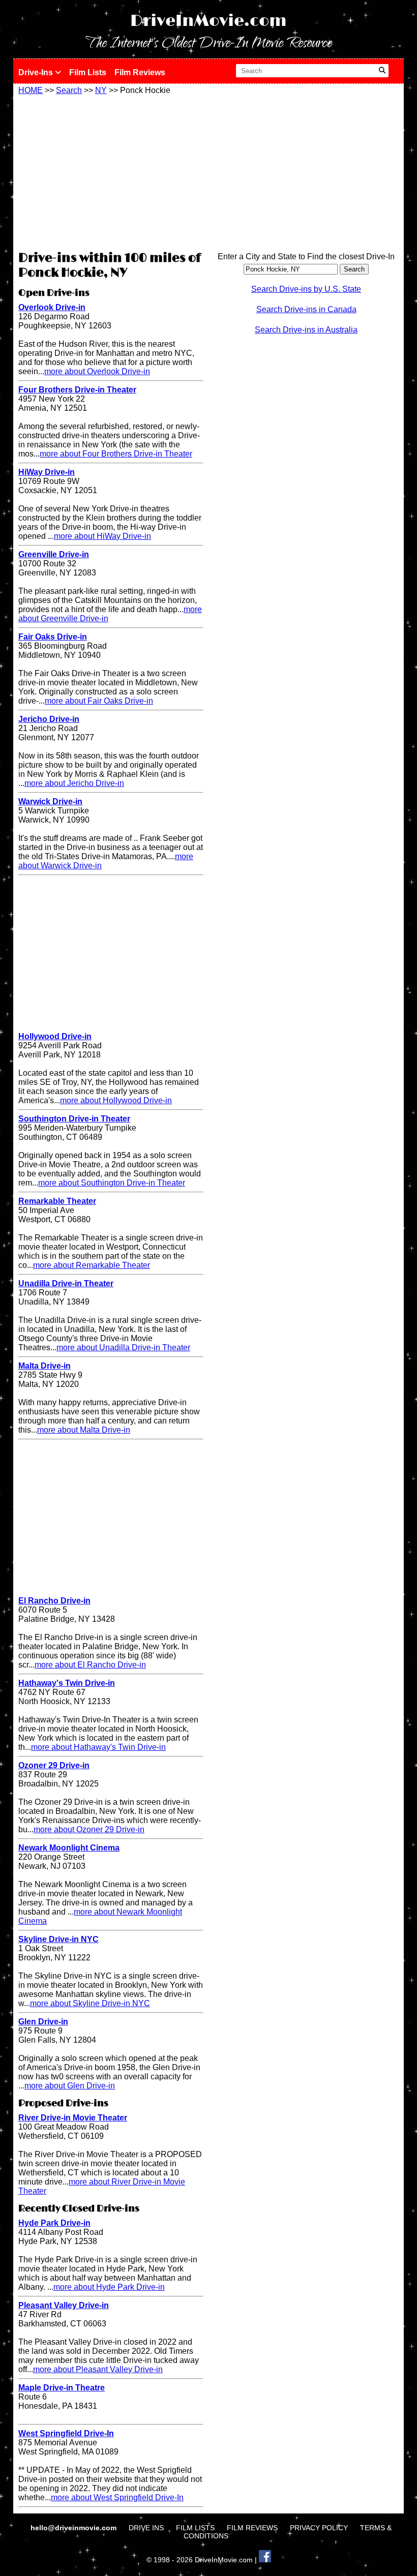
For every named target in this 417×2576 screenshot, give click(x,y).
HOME (31, 90)
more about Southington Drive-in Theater (112, 1183)
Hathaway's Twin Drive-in (67, 1683)
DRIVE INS (146, 2528)
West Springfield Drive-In (66, 2433)
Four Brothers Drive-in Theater (77, 390)
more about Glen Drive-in (70, 2086)
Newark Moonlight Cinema (69, 1848)
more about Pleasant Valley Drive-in (98, 2369)
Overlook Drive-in (52, 307)
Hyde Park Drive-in (54, 2223)
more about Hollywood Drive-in (116, 1100)
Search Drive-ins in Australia (306, 330)
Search (69, 90)
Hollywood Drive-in (55, 1036)
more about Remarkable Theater (92, 1265)
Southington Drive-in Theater (74, 1119)
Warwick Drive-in (50, 801)
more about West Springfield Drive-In (117, 2497)
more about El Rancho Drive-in (90, 1665)
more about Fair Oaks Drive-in (99, 701)
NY (101, 90)
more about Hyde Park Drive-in (109, 2287)
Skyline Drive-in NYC (58, 1939)
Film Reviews (140, 72)
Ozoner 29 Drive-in (54, 1765)
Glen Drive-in (43, 2022)
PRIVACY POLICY (319, 2528)
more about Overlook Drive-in (97, 371)
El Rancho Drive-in (54, 1601)
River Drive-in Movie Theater (73, 2118)
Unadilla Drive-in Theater (66, 1283)
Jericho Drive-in (49, 719)
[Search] (382, 71)
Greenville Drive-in (54, 554)
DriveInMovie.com (208, 21)
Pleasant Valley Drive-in (64, 2305)
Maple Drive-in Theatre (62, 2388)
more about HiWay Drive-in (102, 536)
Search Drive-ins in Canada (306, 309)
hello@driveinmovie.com (75, 2528)
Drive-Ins (37, 72)
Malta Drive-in (44, 1366)
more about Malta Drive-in (84, 1430)
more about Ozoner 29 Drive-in (89, 1829)
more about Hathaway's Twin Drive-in (98, 1747)
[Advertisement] (111, 171)
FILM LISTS (195, 2528)
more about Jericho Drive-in (74, 783)
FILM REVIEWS (252, 2528)
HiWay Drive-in (47, 472)
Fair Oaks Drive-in (53, 637)
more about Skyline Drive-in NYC (90, 2003)
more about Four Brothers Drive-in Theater (116, 454)
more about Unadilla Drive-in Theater (123, 1347)
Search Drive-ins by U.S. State (306, 289)
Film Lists (88, 72)
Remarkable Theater (57, 1201)
